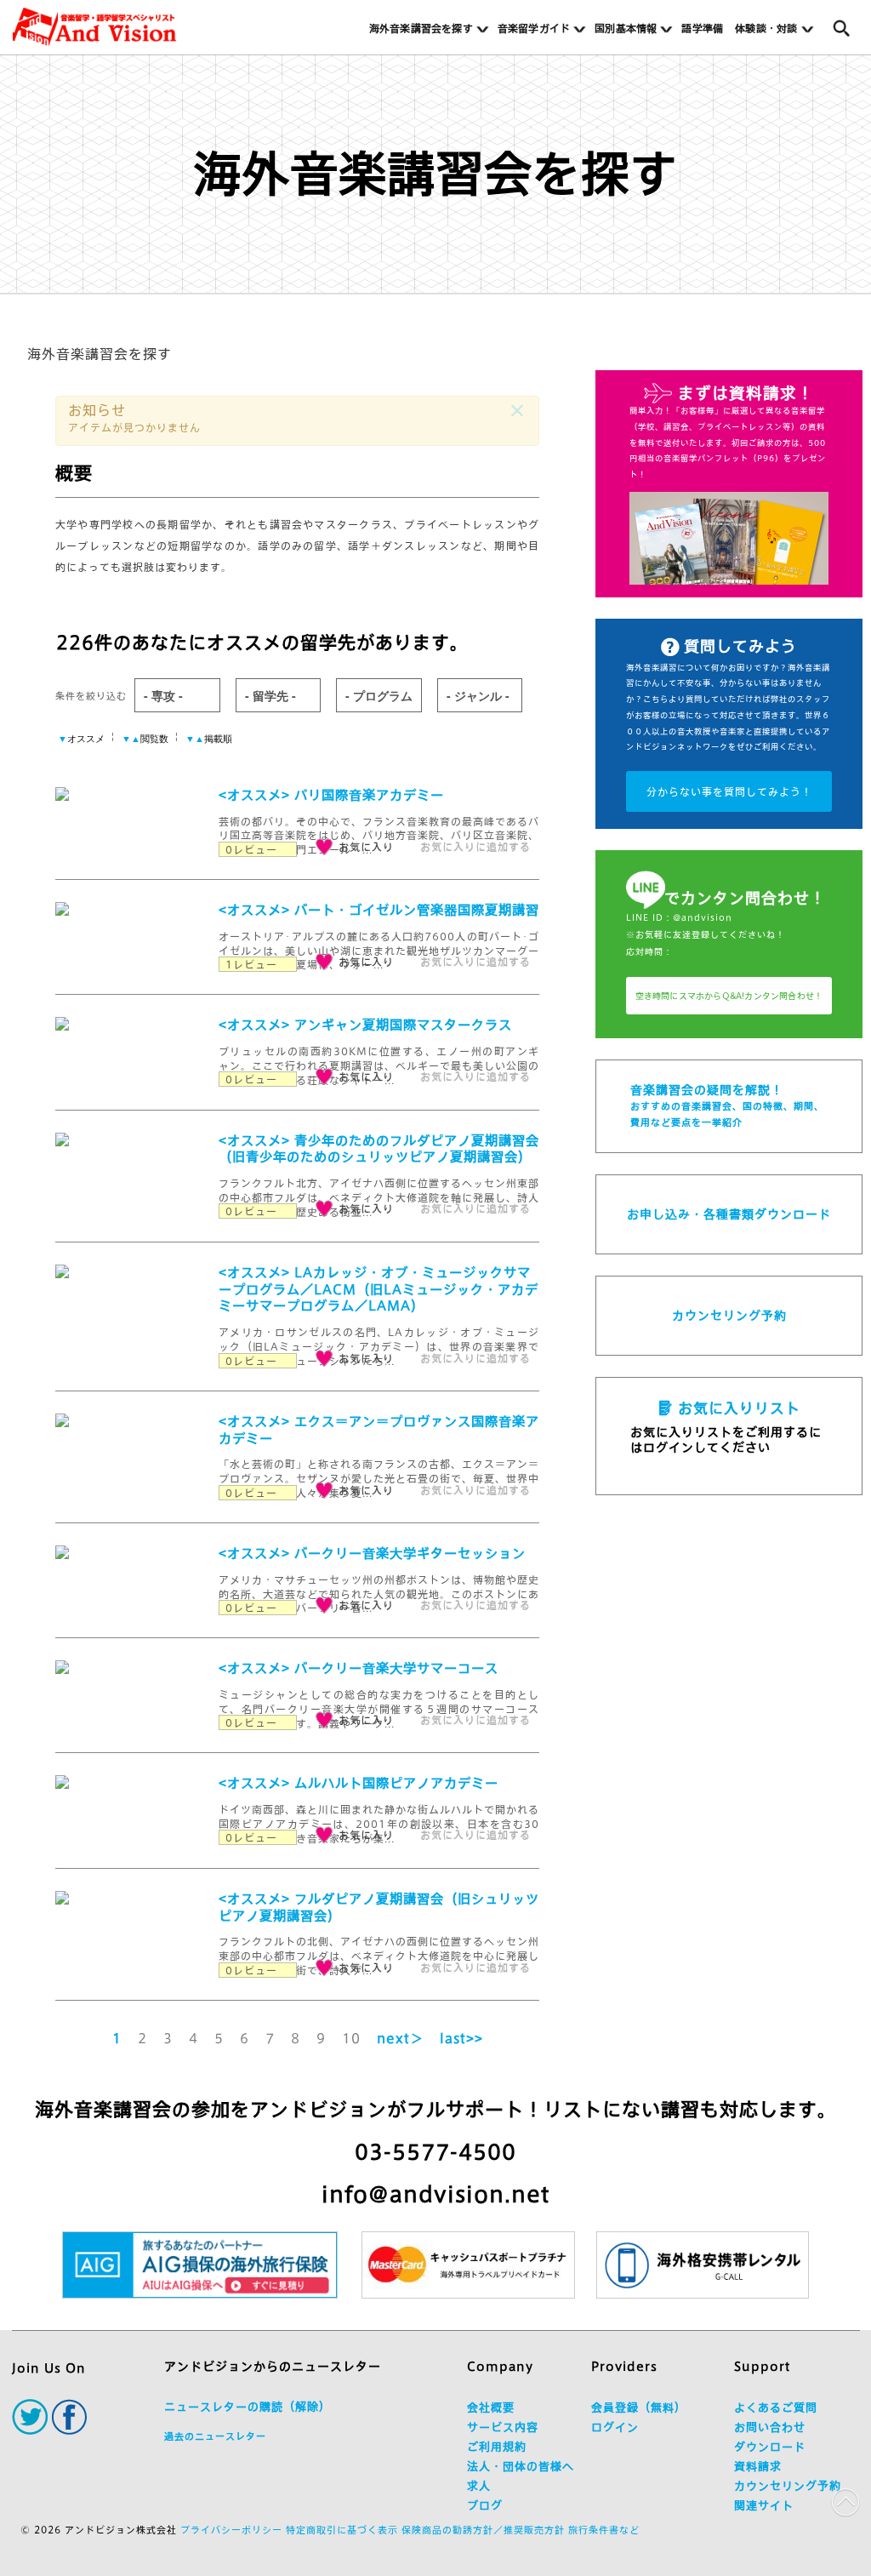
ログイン (615, 2427)
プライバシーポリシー (231, 2530)
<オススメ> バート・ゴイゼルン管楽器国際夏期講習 (379, 910)
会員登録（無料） (639, 2408)
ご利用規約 (497, 2447)
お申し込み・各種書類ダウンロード (729, 1214)
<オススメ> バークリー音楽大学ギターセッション (372, 1554)
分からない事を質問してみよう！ (729, 791)
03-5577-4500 (435, 2152)
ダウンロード (770, 2447)
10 (351, 2039)
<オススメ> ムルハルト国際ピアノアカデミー (359, 1783)
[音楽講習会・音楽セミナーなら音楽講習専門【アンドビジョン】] (94, 27)
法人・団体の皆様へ (521, 2467)
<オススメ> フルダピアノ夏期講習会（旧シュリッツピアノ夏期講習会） (379, 1908)
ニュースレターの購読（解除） (248, 2407)
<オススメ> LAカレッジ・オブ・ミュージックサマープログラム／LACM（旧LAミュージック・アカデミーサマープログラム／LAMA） (379, 1290)
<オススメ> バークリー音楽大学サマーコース (359, 1668)
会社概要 (491, 2408)
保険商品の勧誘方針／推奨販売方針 (483, 2530)
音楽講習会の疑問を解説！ (727, 1105)
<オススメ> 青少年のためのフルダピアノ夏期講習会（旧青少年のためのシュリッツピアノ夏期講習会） (379, 1149)
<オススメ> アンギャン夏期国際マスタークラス (365, 1025)
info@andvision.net (435, 2194)
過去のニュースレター (215, 2436)
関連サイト (764, 2506)
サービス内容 (503, 2427)
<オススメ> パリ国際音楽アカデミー (331, 795)
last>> (461, 2039)
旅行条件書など (604, 2530)
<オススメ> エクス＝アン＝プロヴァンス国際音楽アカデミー (379, 1430)
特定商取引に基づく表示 (342, 2530)
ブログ (485, 2506)
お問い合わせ (770, 2427)
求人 (479, 2486)
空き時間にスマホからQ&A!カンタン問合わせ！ (729, 996)
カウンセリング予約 (729, 1316)
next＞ (400, 2039)
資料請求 (758, 2467)
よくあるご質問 (776, 2408)
